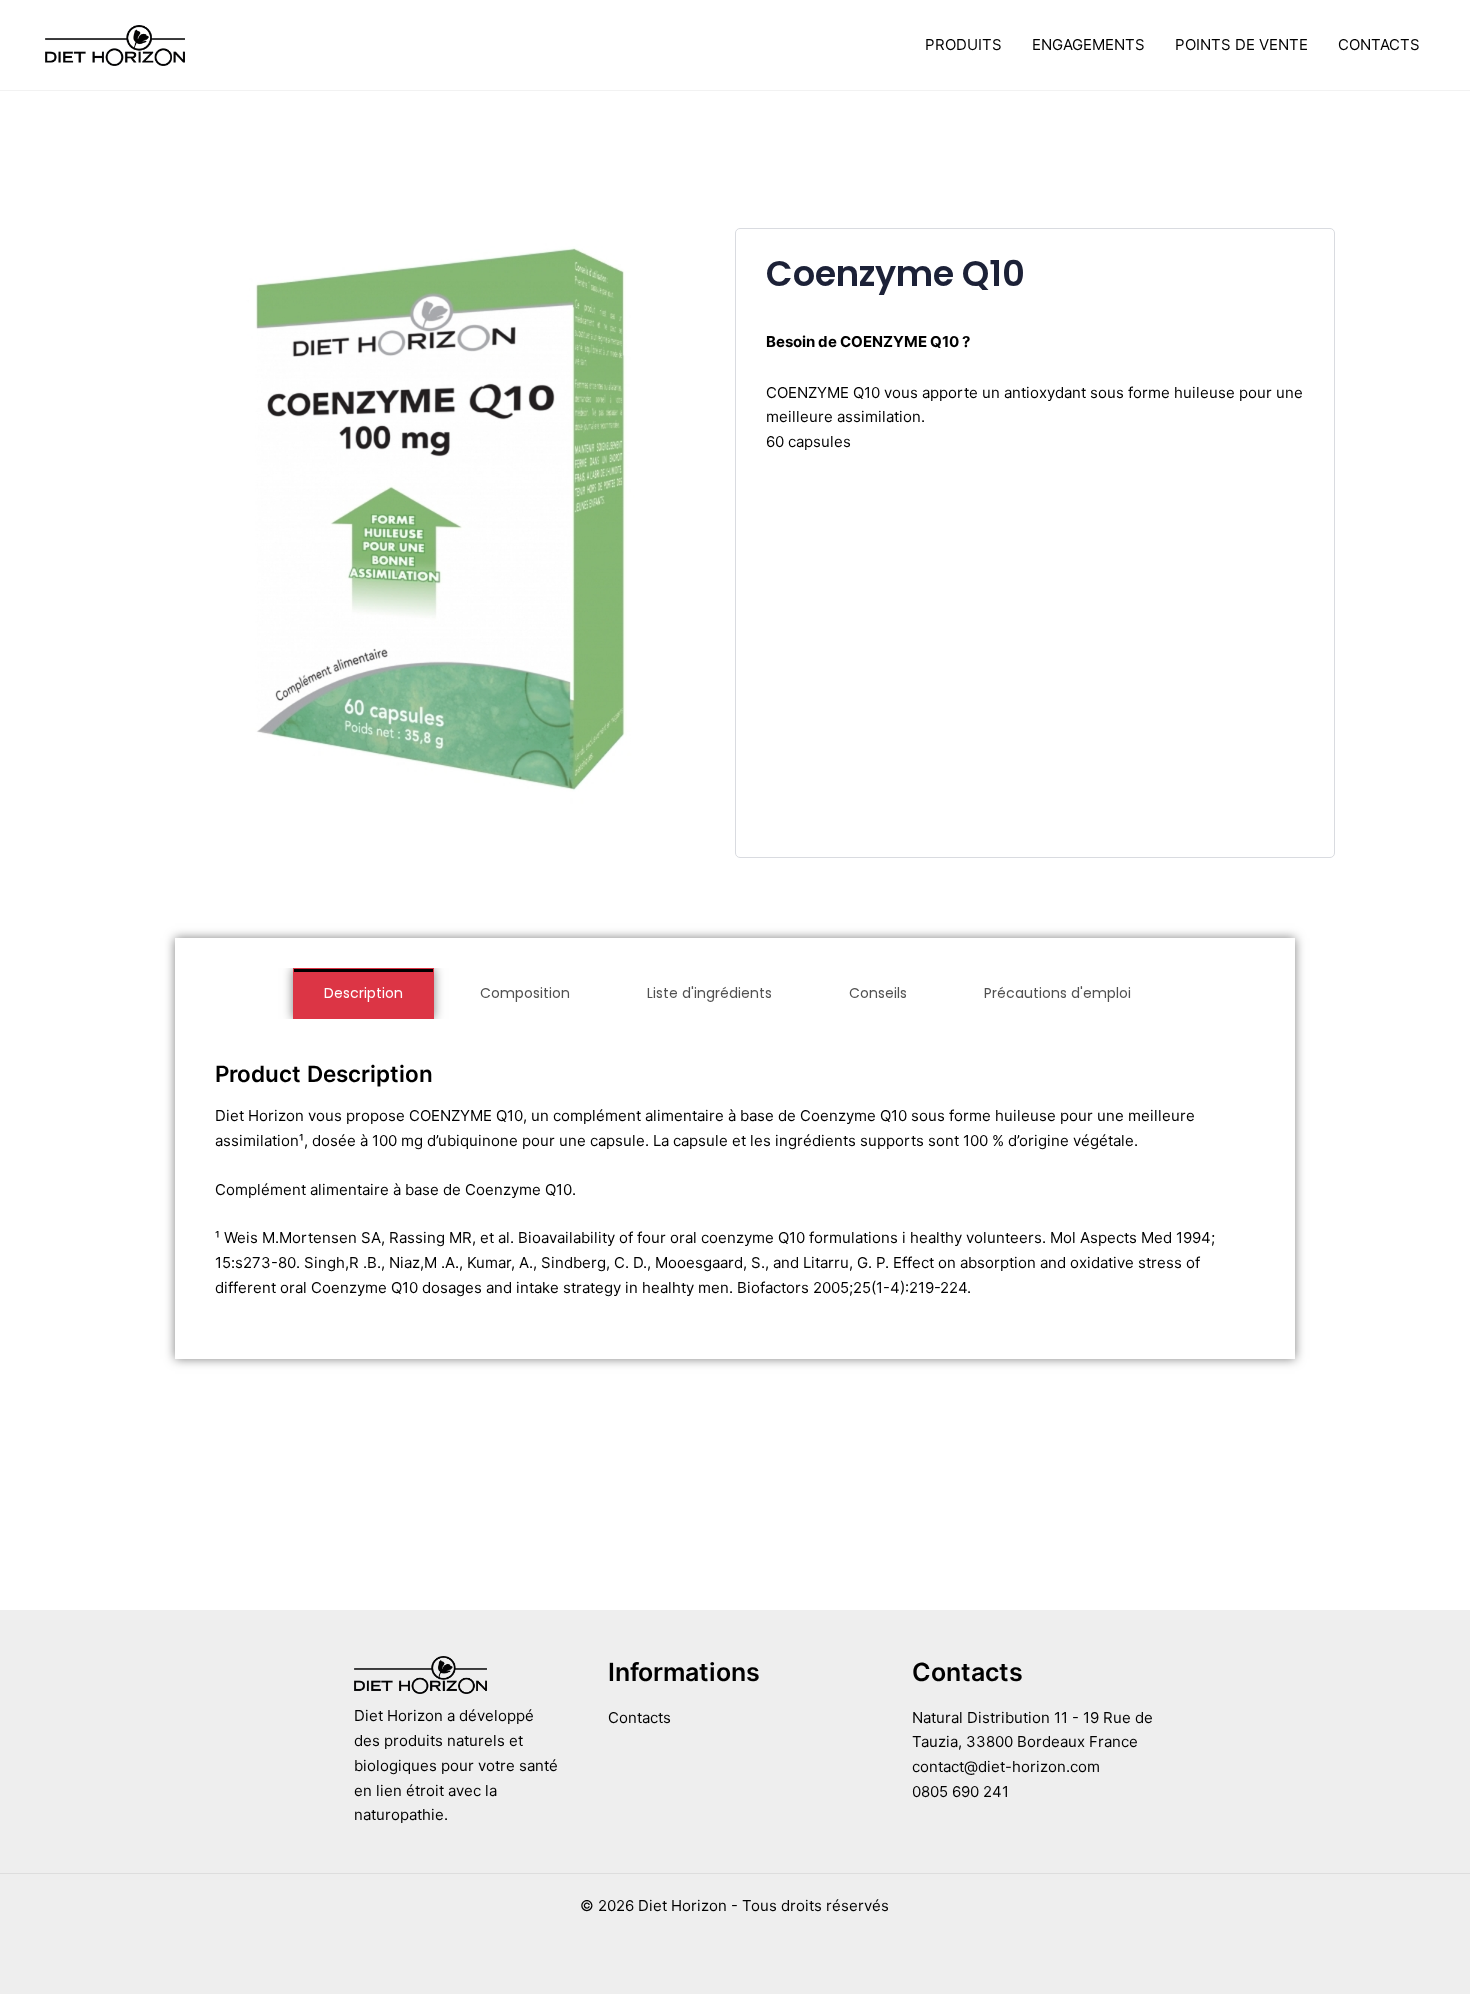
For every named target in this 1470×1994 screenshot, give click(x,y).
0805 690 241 (960, 1791)
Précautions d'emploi (1057, 993)
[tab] (363, 993)
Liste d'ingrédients (709, 993)
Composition (525, 993)
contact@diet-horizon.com (1006, 1766)
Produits (963, 44)
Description (363, 993)
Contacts (1379, 44)
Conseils (878, 993)
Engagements (1088, 44)
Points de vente (1241, 44)
